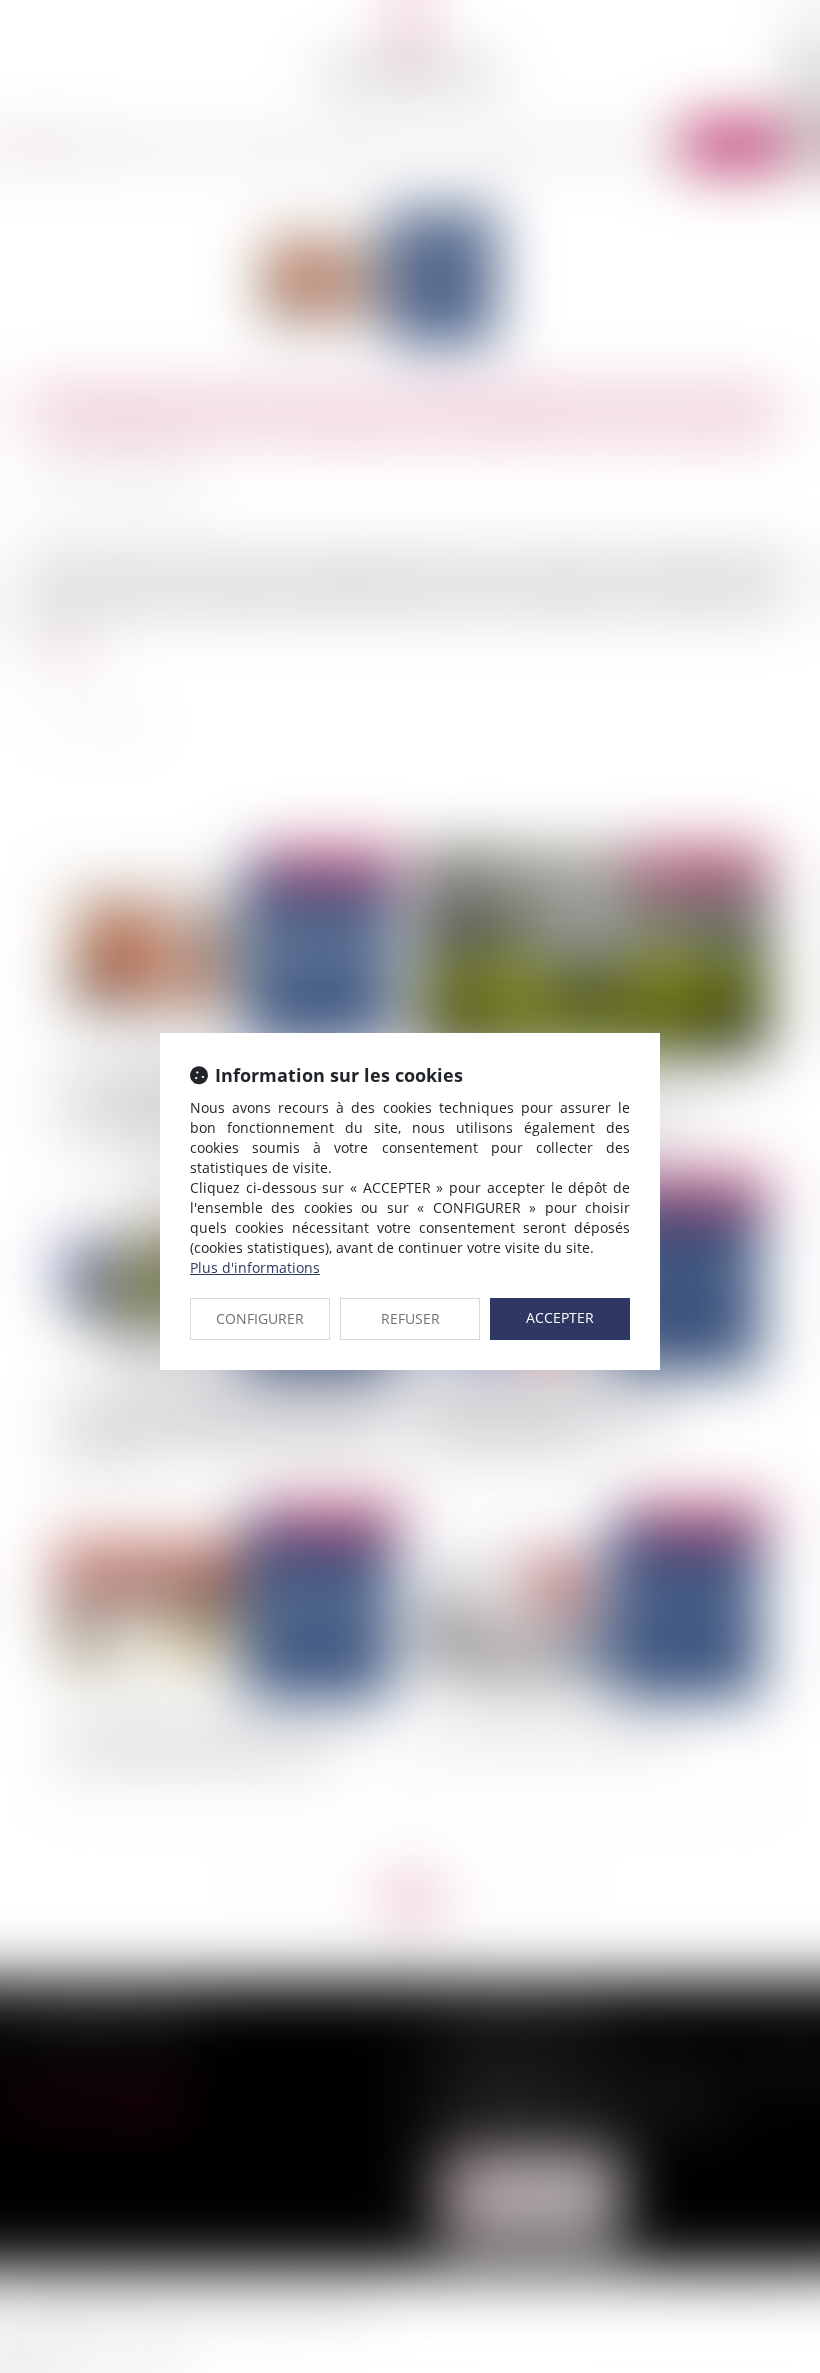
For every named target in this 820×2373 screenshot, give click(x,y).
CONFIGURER (260, 1318)
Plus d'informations (255, 1267)
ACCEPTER (560, 1317)
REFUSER (410, 1318)
